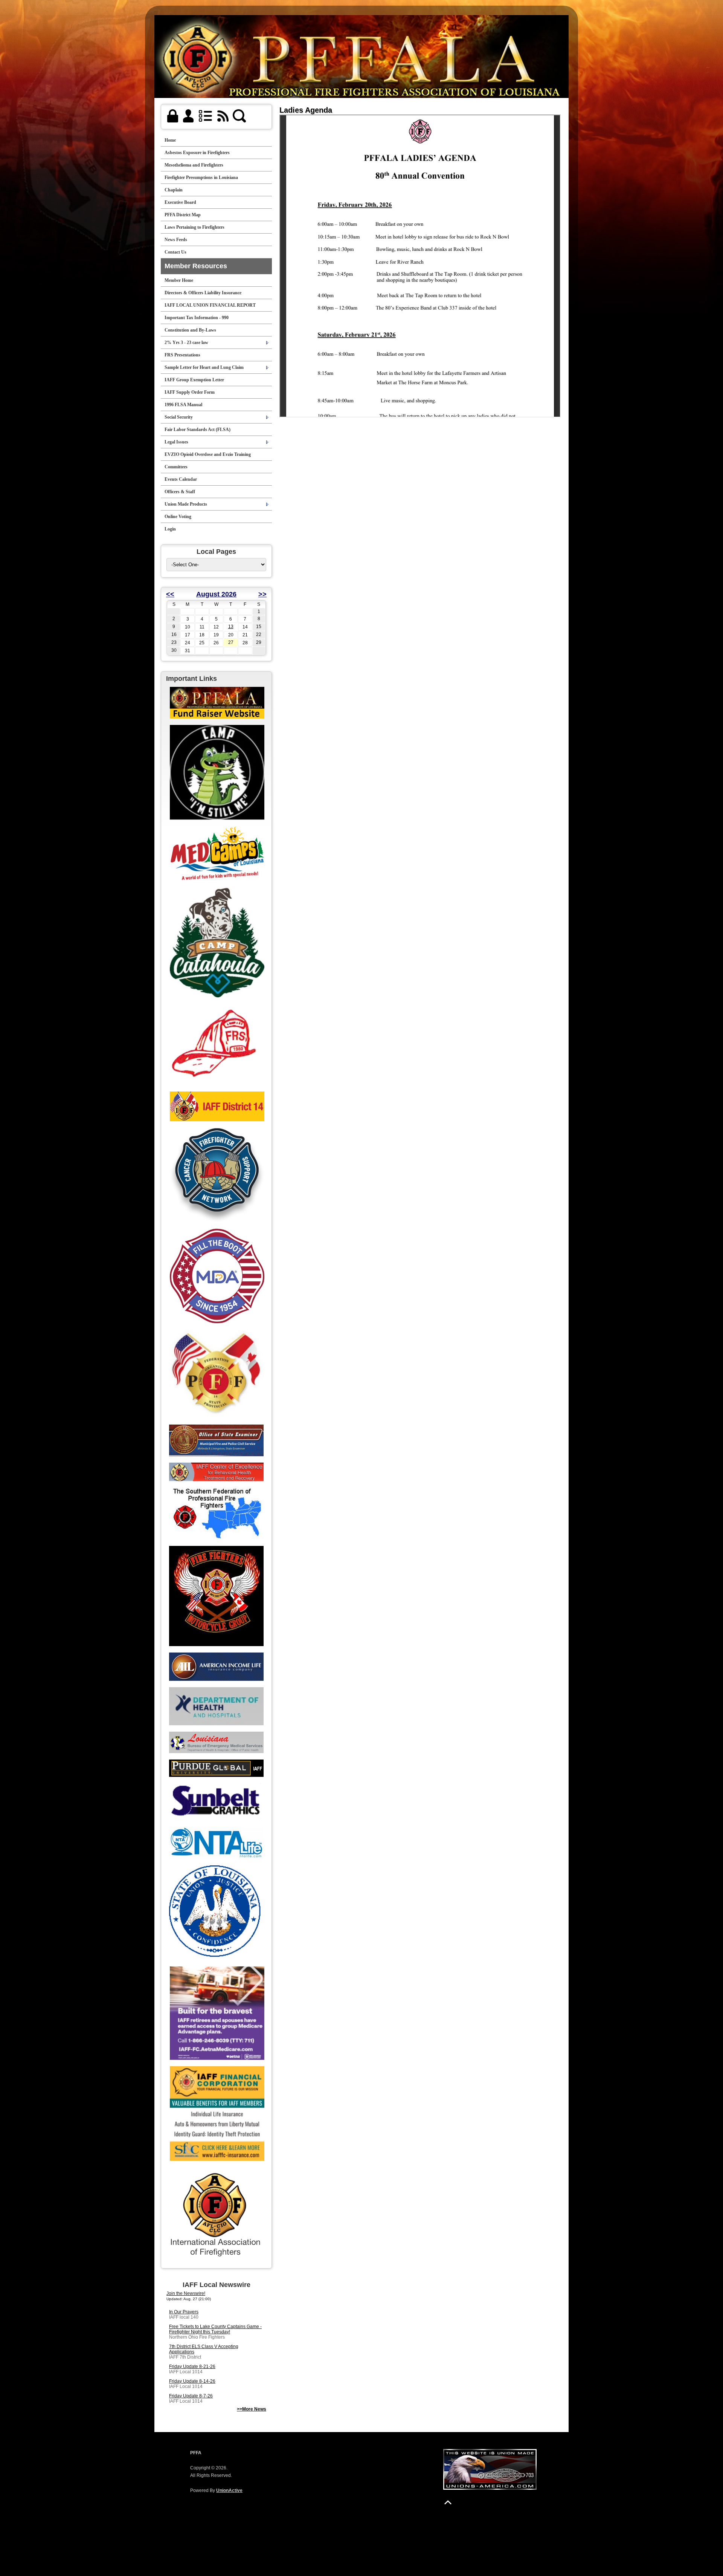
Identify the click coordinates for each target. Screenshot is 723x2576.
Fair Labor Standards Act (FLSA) (198, 430)
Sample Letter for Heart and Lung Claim (204, 367)
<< (170, 594)
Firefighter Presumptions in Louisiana (201, 177)
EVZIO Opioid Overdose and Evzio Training (208, 454)
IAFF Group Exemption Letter (194, 380)
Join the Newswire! (186, 2293)
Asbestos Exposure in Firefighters (197, 153)
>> (262, 594)
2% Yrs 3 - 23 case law (186, 342)
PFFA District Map (183, 215)
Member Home (179, 280)
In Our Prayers (184, 2312)
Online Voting (178, 517)
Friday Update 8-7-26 (191, 2396)
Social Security (179, 417)
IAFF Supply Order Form (190, 392)
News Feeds (176, 240)
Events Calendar (181, 479)
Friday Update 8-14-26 (192, 2381)
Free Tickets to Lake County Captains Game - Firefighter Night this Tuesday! (215, 2329)
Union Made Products (186, 504)
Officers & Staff (180, 492)
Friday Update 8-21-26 (192, 2367)
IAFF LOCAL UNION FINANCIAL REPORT (210, 305)
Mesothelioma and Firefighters (194, 165)
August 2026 (216, 594)
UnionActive (229, 2490)
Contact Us (175, 252)
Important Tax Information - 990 (197, 318)
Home (170, 140)
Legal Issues (176, 442)
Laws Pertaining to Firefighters (194, 227)
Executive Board (180, 202)
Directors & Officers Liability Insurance (203, 293)
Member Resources (196, 266)
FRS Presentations (182, 355)
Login (170, 529)
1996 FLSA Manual (183, 405)
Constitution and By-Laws (190, 330)
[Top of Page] (448, 2502)
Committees (176, 467)
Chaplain (174, 190)
